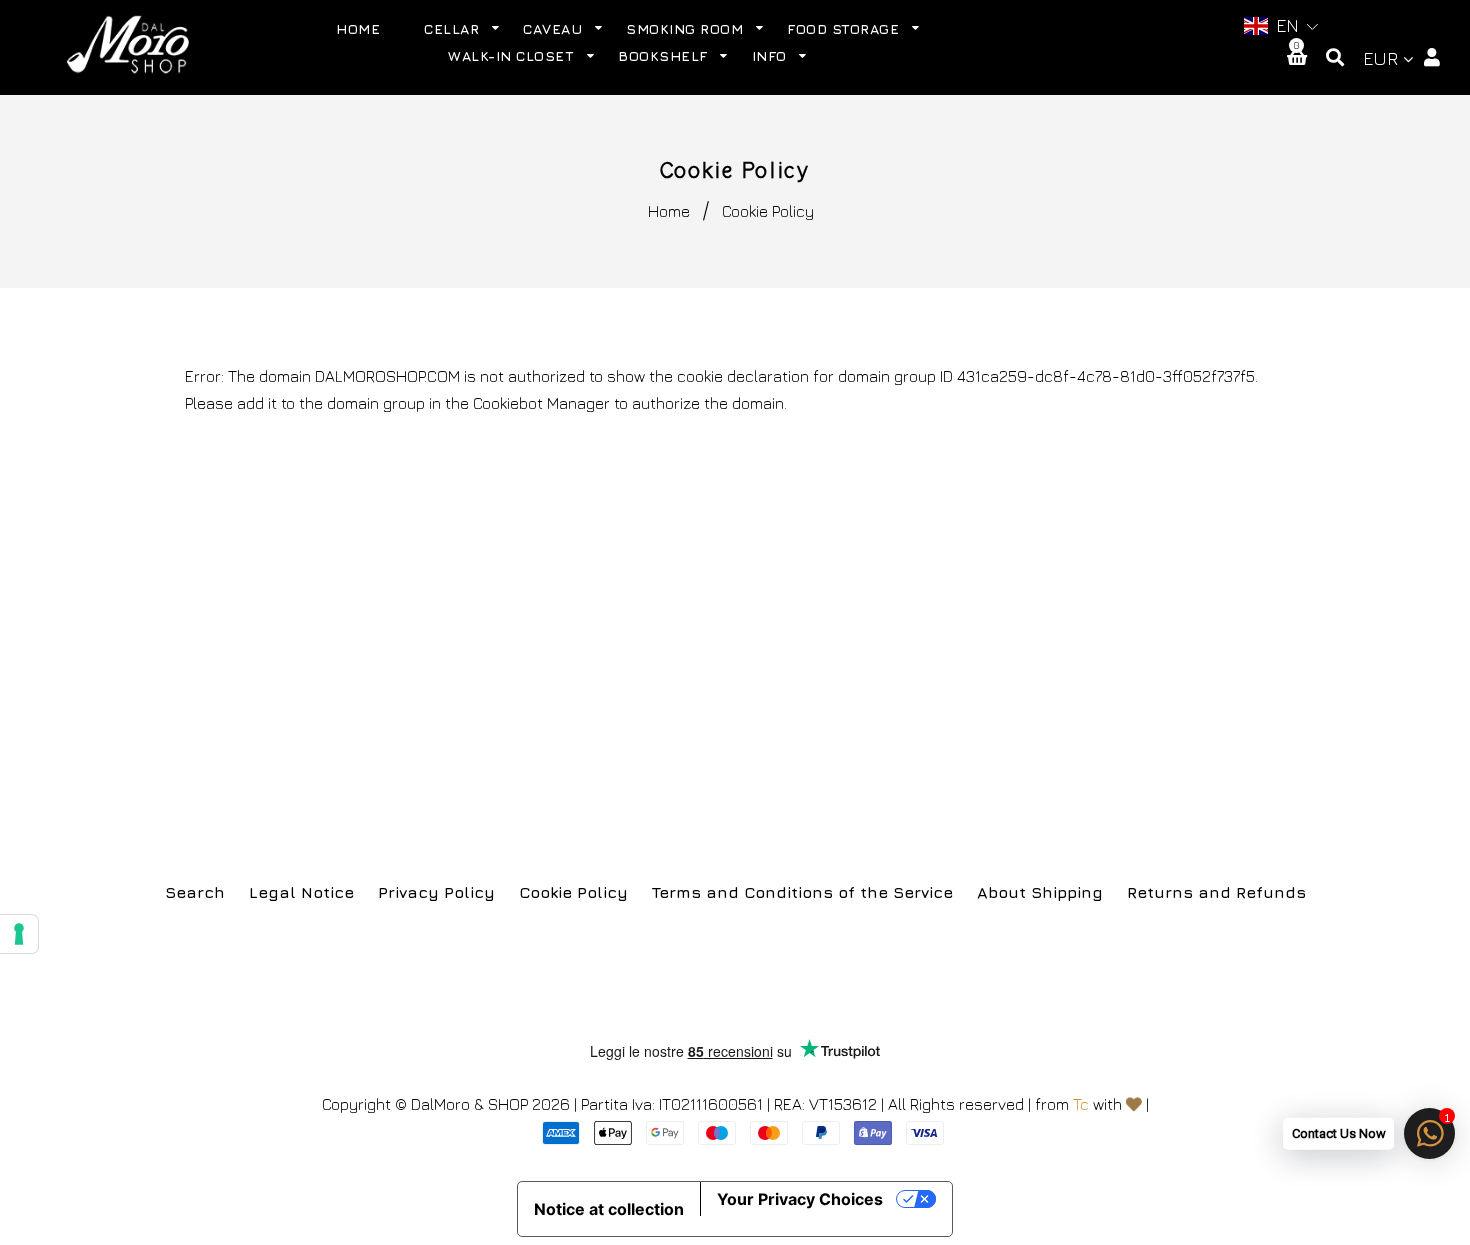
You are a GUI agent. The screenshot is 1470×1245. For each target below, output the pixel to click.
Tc (1081, 1104)
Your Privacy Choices (800, 1199)
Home (669, 211)
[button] (1280, 26)
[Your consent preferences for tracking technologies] (19, 934)
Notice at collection (609, 1209)
